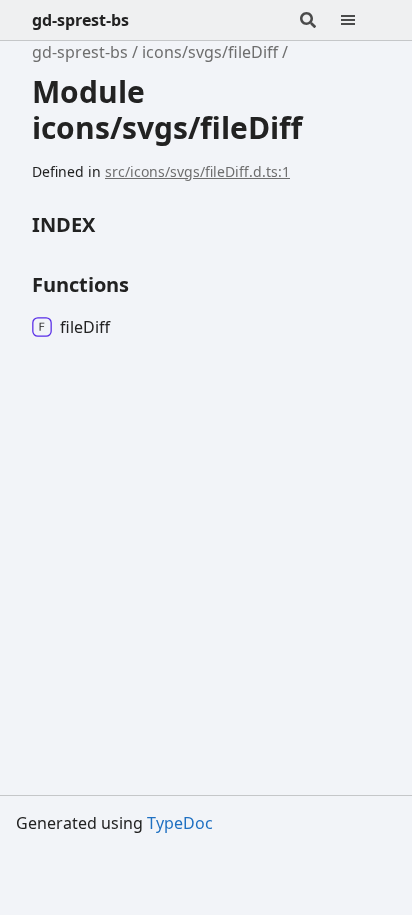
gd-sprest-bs (80, 20)
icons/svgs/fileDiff (210, 52)
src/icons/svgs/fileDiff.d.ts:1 (197, 171)
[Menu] (360, 20)
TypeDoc (180, 823)
